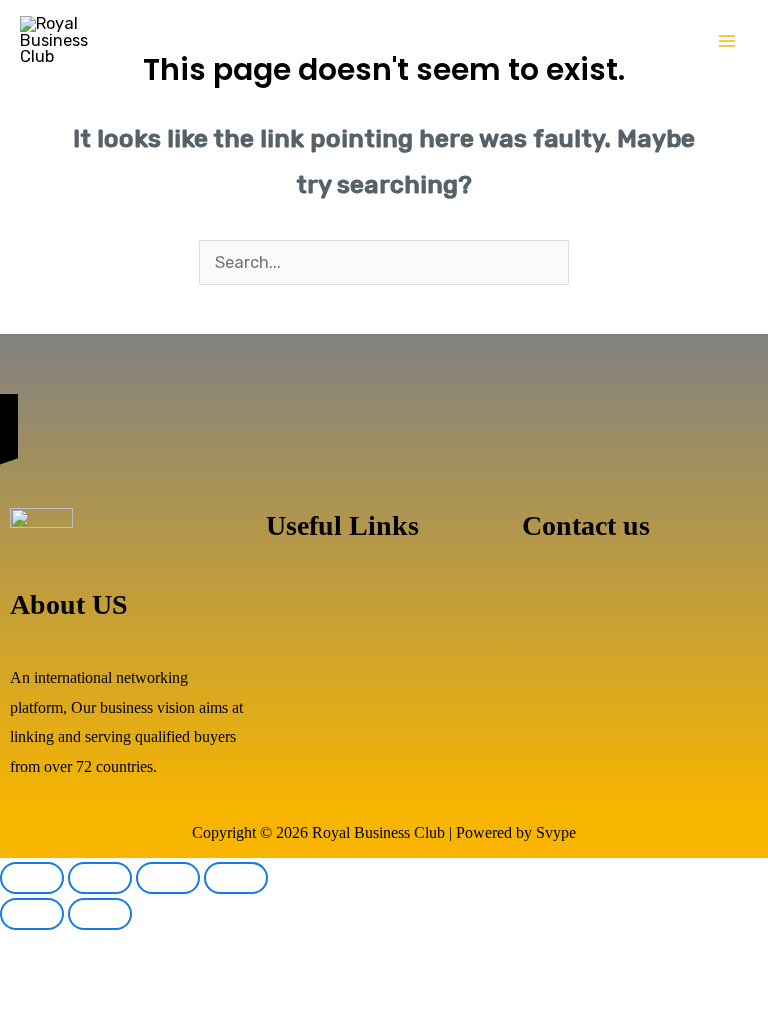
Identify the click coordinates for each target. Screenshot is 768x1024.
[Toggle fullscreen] (100, 878)
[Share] (168, 878)
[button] (384, 602)
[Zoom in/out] (32, 878)
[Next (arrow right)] (100, 914)
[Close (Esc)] (236, 878)
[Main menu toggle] (726, 41)
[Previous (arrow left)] (32, 914)
